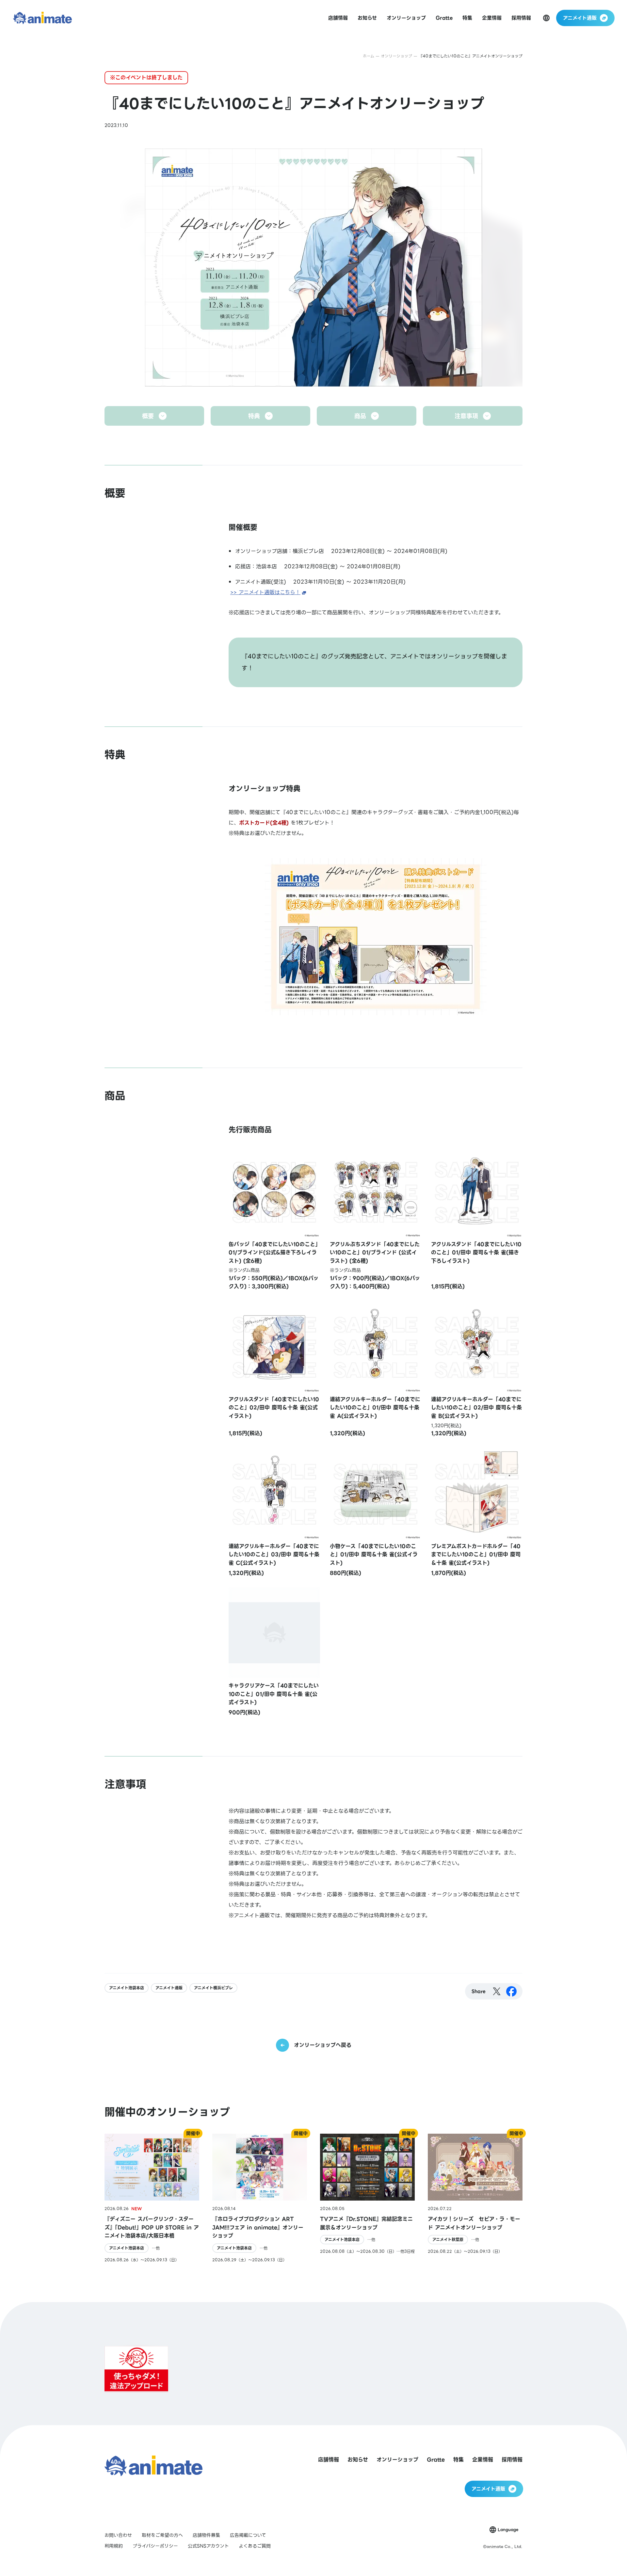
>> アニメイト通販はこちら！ (265, 592)
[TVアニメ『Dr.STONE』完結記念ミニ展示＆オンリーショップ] (367, 2198)
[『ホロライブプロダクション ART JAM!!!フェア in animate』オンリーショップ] (260, 2198)
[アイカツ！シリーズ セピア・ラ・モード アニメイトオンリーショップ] (475, 2198)
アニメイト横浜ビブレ (213, 1988)
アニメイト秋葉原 (448, 2240)
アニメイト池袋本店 (127, 1988)
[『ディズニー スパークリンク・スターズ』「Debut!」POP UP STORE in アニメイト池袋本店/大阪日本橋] (152, 2198)
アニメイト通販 (169, 1988)
